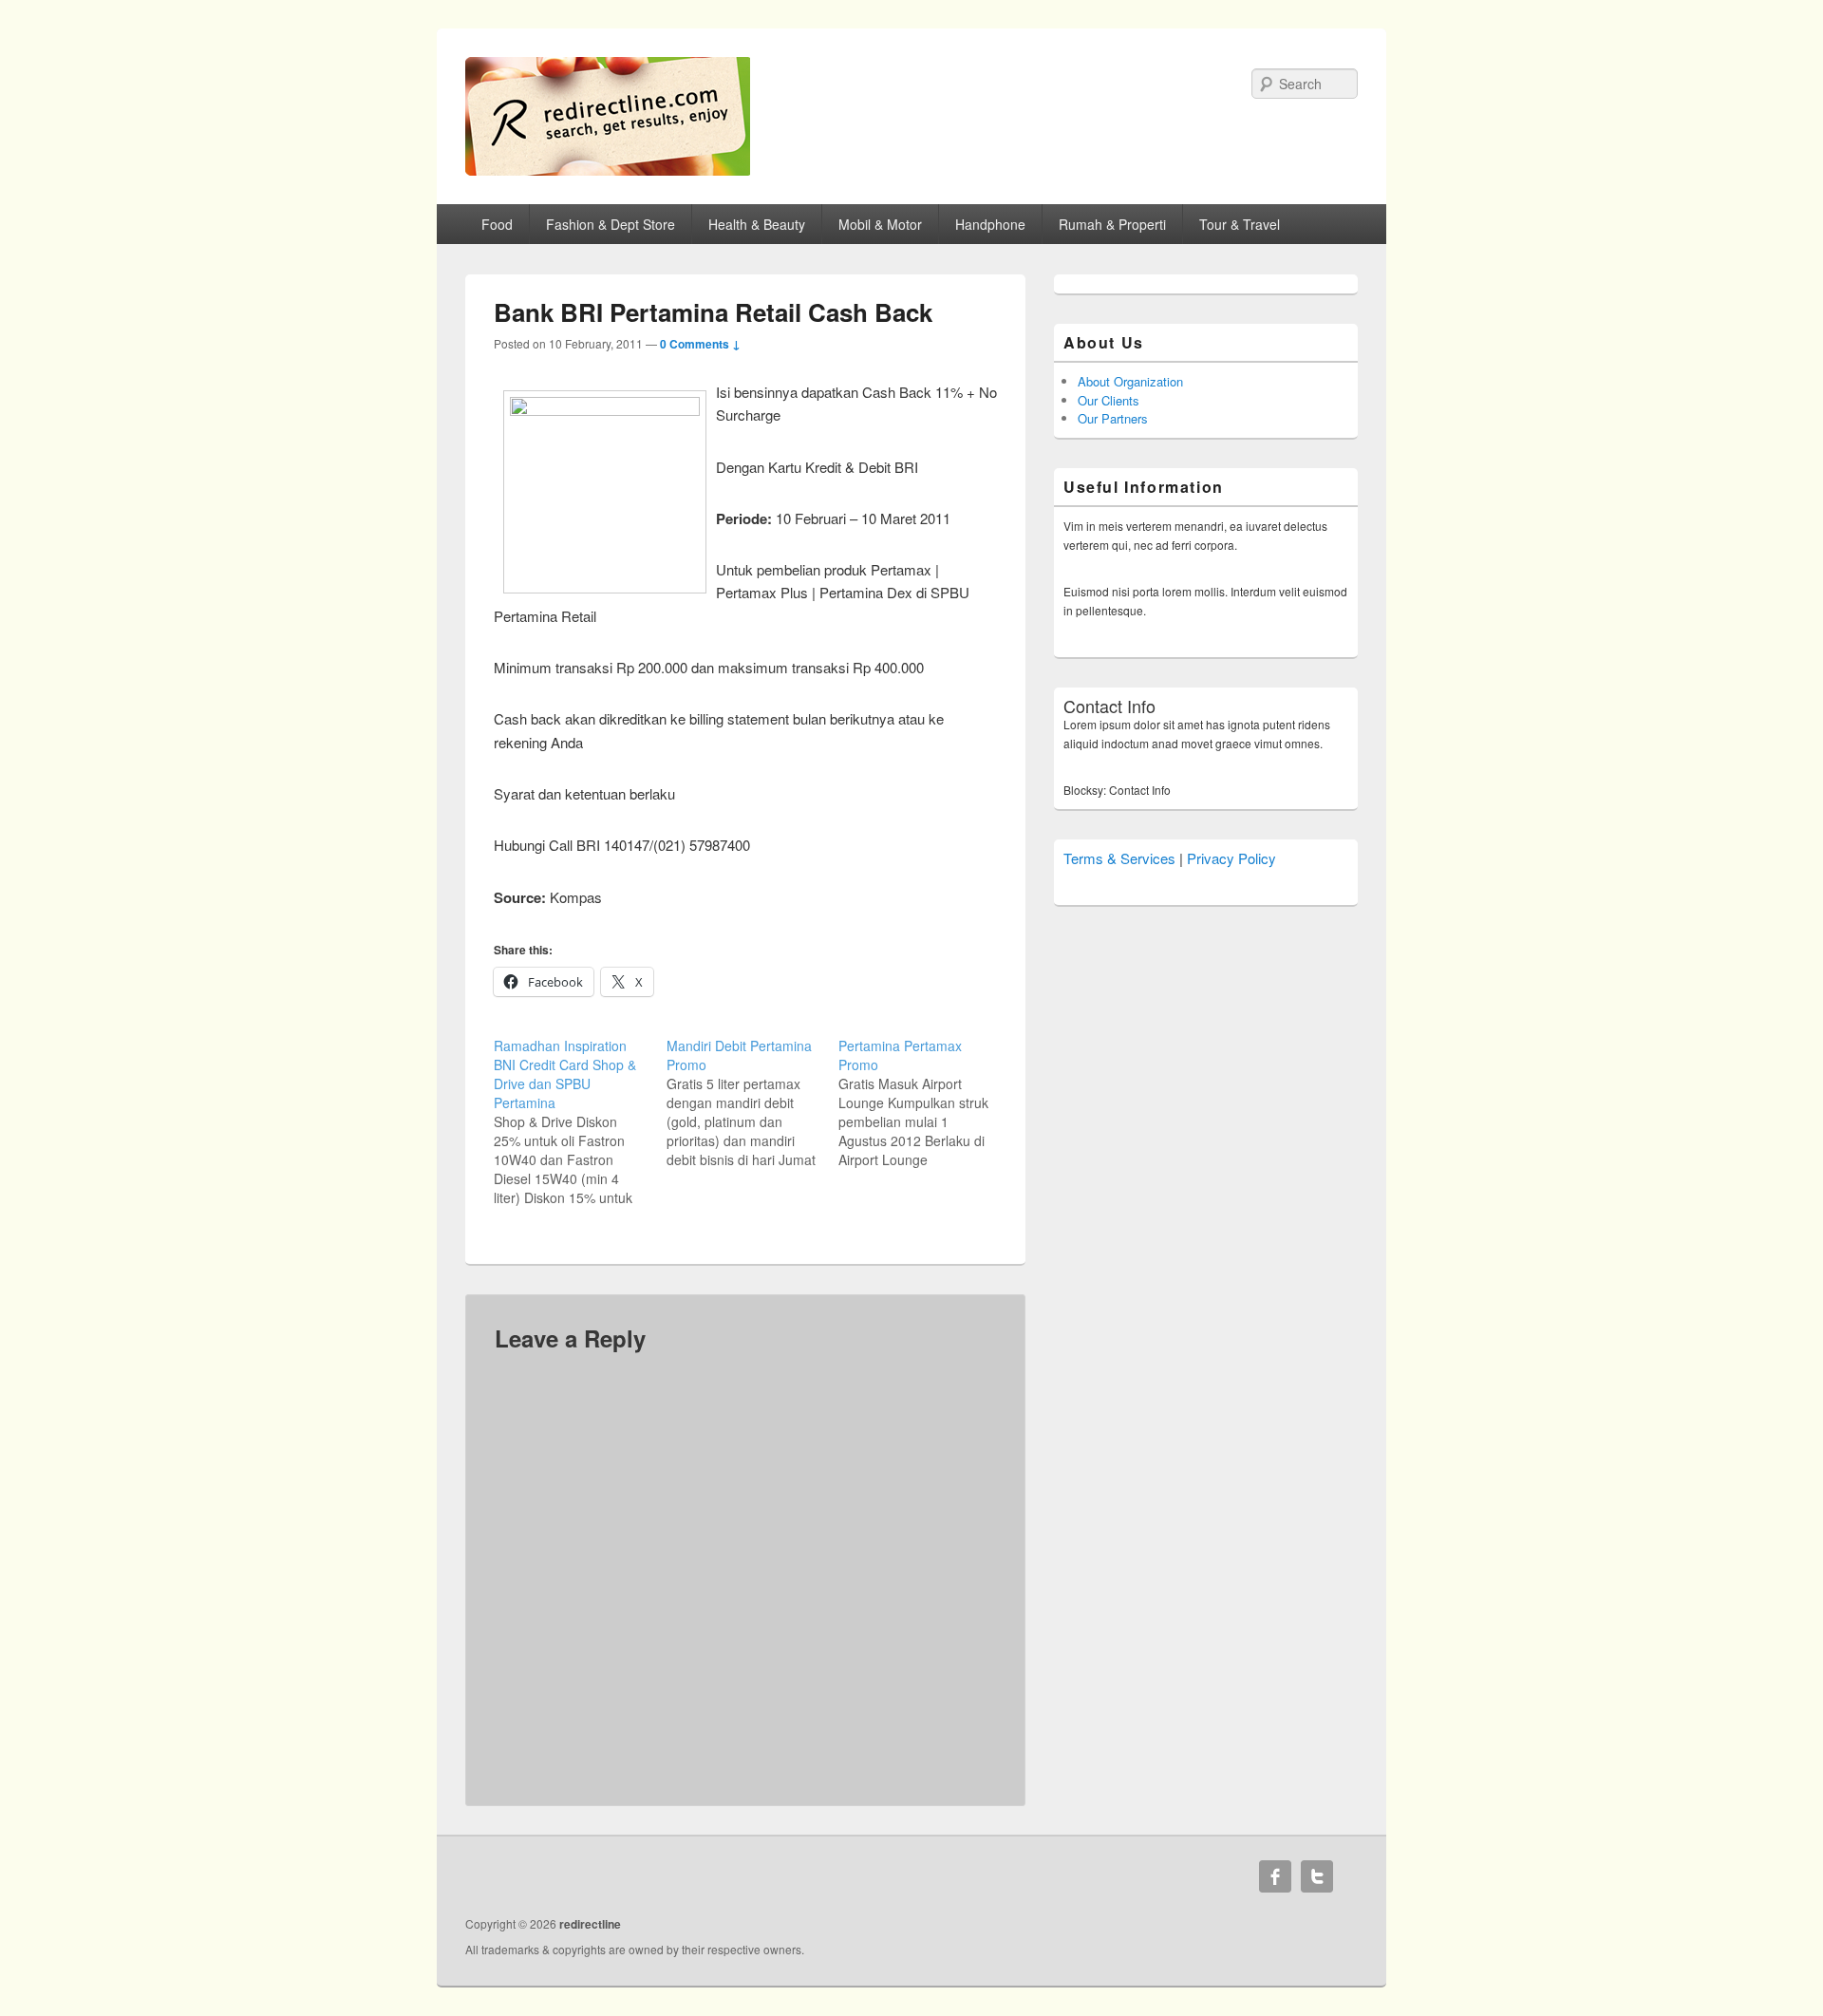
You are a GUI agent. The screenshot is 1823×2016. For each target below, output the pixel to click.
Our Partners (1113, 418)
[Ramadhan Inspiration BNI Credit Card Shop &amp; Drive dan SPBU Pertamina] (580, 1121)
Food (497, 224)
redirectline (590, 1924)
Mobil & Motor (880, 224)
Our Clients (1109, 400)
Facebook (1275, 1876)
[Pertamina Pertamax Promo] (925, 1102)
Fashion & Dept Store (611, 224)
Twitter (1317, 1876)
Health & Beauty (757, 224)
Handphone (990, 224)
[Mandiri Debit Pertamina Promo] (753, 1102)
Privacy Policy (1231, 858)
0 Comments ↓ (700, 344)
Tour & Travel (1240, 224)
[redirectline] (608, 170)
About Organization (1130, 381)
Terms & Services (1119, 858)
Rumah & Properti (1112, 224)
